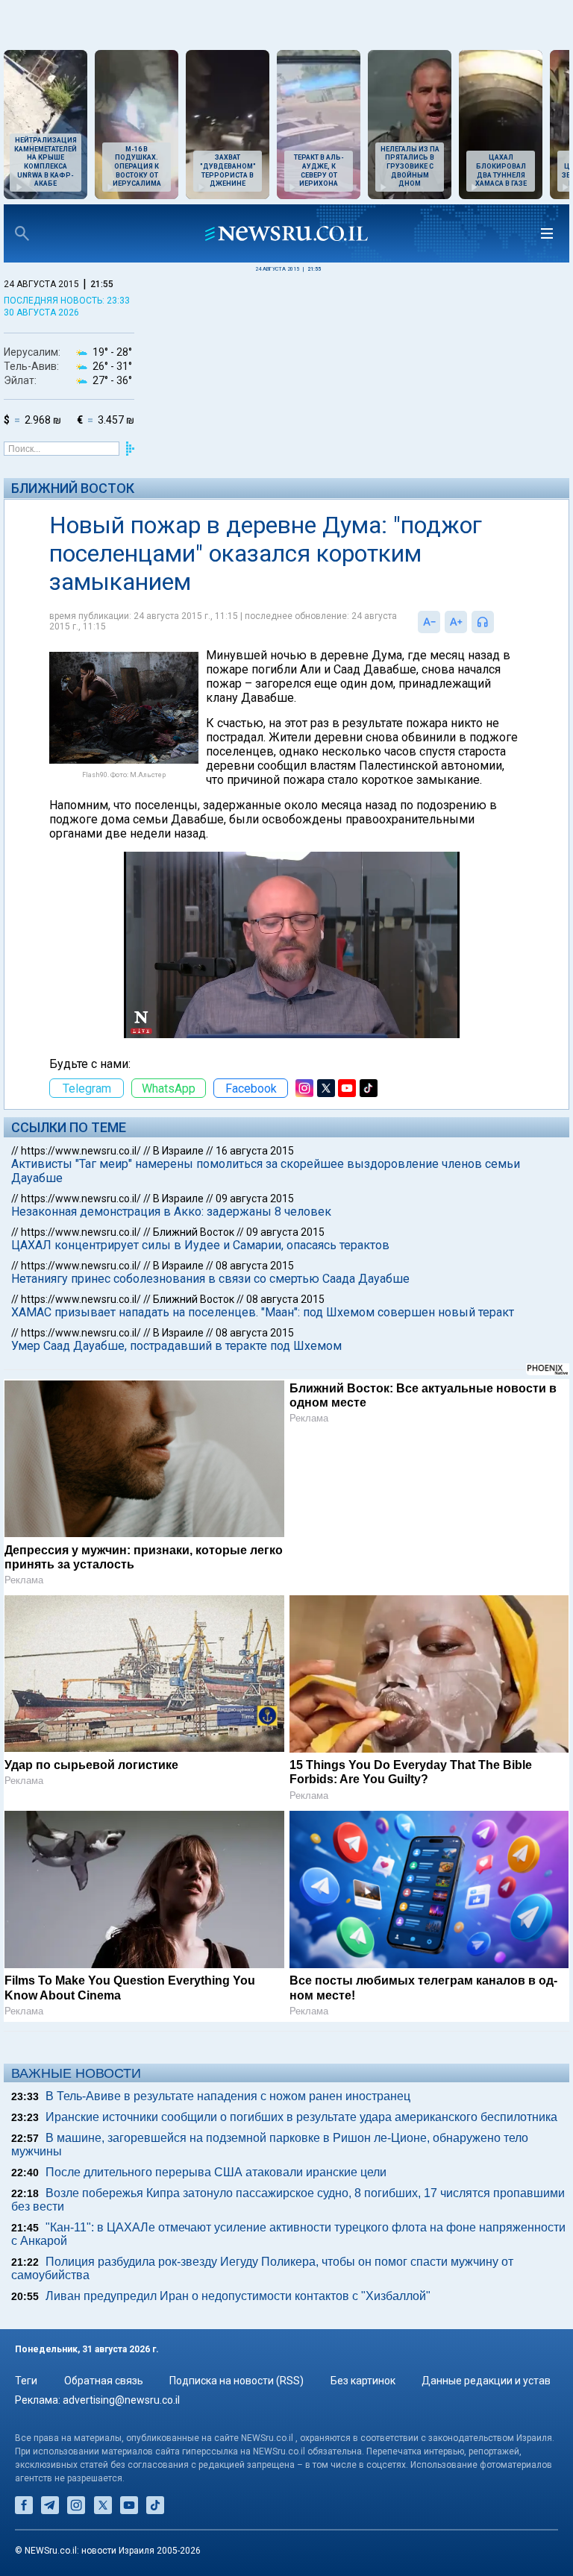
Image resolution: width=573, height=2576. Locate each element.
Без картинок (363, 2381)
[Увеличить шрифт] (456, 622)
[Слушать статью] (498, 622)
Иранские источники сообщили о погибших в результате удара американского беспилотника (301, 2117)
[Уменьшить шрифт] (429, 622)
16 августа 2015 (255, 1151)
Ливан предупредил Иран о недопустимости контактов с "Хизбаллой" (238, 2296)
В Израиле (178, 1151)
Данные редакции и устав (486, 2381)
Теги (26, 2381)
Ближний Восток (73, 488)
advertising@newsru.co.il (121, 2400)
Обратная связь (104, 2381)
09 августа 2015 (255, 1199)
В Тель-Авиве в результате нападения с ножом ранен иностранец (228, 2096)
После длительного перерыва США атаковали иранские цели (216, 2172)
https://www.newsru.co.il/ (81, 1151)
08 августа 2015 (255, 1266)
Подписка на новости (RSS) (237, 2381)
